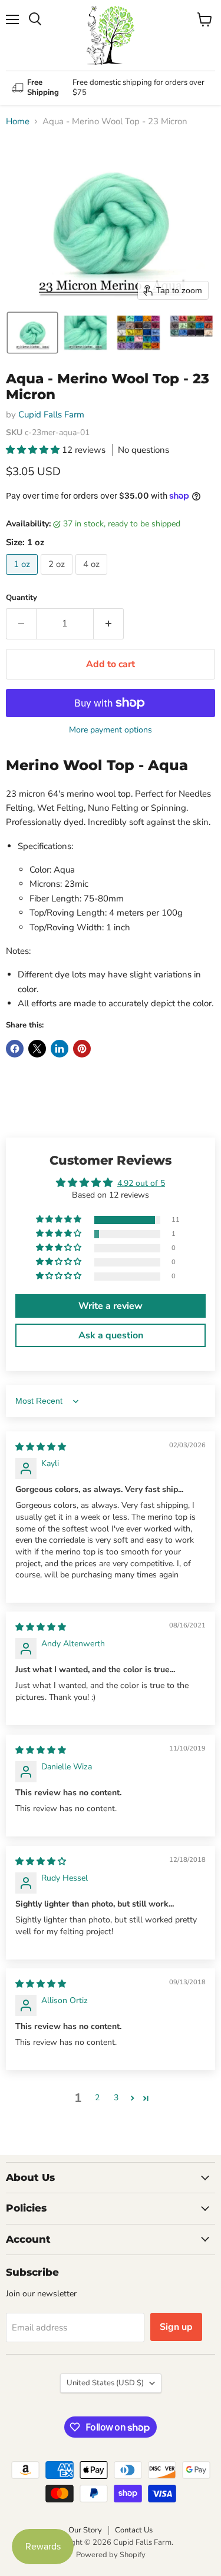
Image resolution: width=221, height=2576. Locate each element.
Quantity (22, 598)
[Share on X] (37, 1049)
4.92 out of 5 (141, 1183)
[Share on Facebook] (15, 1049)
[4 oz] (93, 578)
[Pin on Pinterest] (82, 1049)
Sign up (176, 2327)
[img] (41, 1447)
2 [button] (97, 2098)
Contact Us (134, 2530)
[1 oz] (23, 578)
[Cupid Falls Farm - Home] (111, 35)
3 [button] (116, 2098)
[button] (32, 333)
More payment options (111, 730)
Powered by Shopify (111, 2555)
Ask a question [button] (111, 1335)
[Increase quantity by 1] (109, 624)
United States (105, 2383)
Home (18, 122)
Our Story (85, 2530)
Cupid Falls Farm (51, 415)
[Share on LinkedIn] (60, 1049)
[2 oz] (58, 578)
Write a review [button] (111, 1306)
